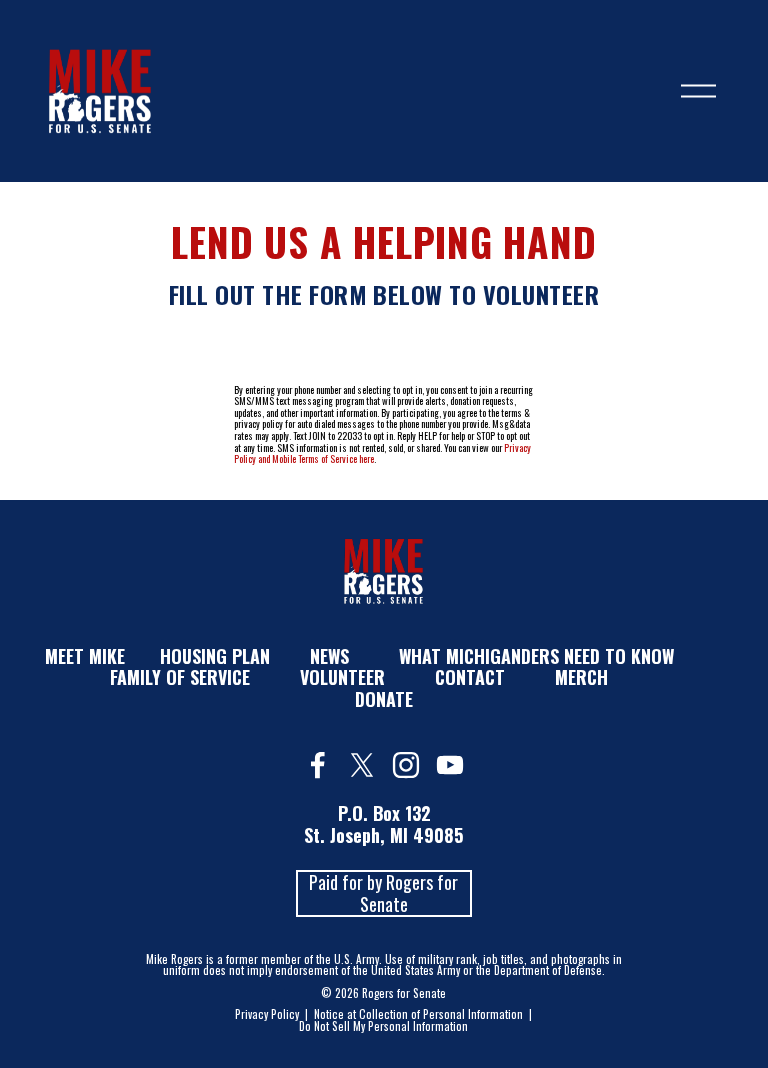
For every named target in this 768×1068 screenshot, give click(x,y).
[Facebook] (318, 765)
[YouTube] (450, 765)
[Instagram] (406, 765)
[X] (362, 765)
